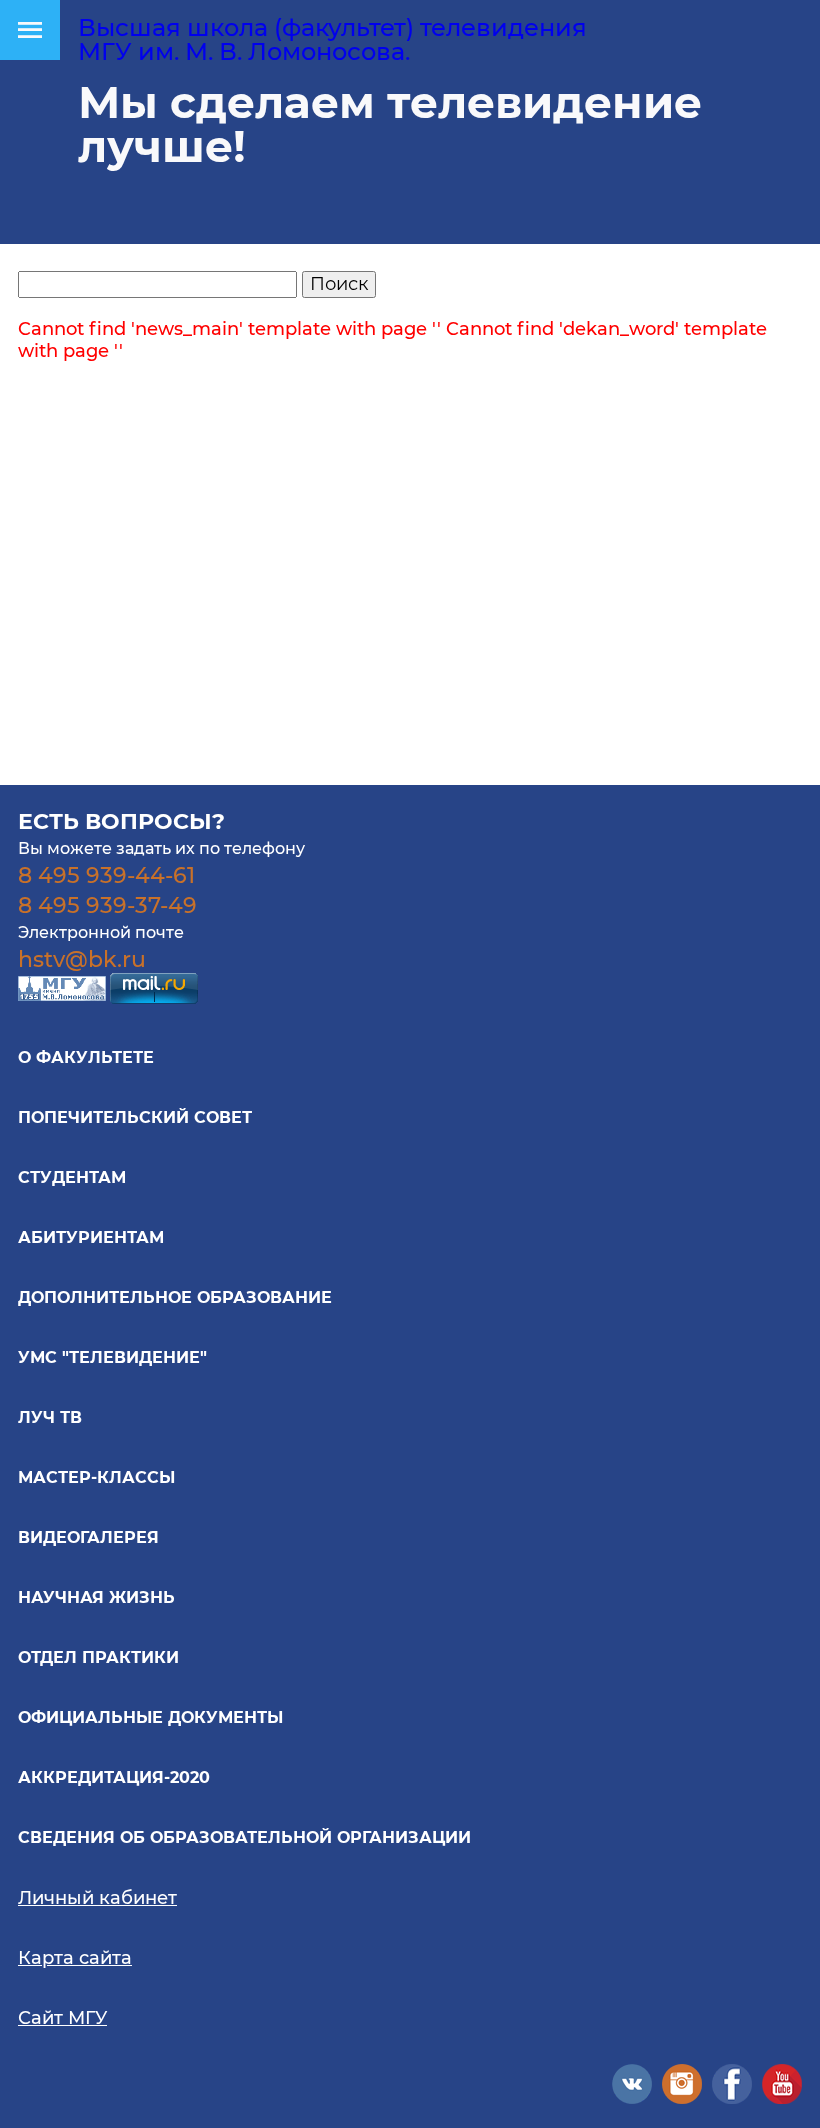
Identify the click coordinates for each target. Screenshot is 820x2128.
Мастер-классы (96, 1477)
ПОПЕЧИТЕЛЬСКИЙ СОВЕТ (135, 1117)
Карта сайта (75, 1958)
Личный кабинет (97, 1898)
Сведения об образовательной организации (244, 1837)
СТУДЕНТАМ (72, 1177)
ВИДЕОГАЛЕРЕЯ (88, 1537)
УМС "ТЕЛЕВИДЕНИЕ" (112, 1357)
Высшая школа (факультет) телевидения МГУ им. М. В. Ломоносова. (332, 39)
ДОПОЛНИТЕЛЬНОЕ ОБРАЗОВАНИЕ (175, 1297)
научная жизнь (96, 1597)
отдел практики (98, 1657)
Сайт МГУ (62, 2018)
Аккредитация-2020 (114, 1777)
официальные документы (150, 1717)
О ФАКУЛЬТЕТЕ (86, 1057)
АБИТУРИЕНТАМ (91, 1237)
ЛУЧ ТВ (50, 1417)
